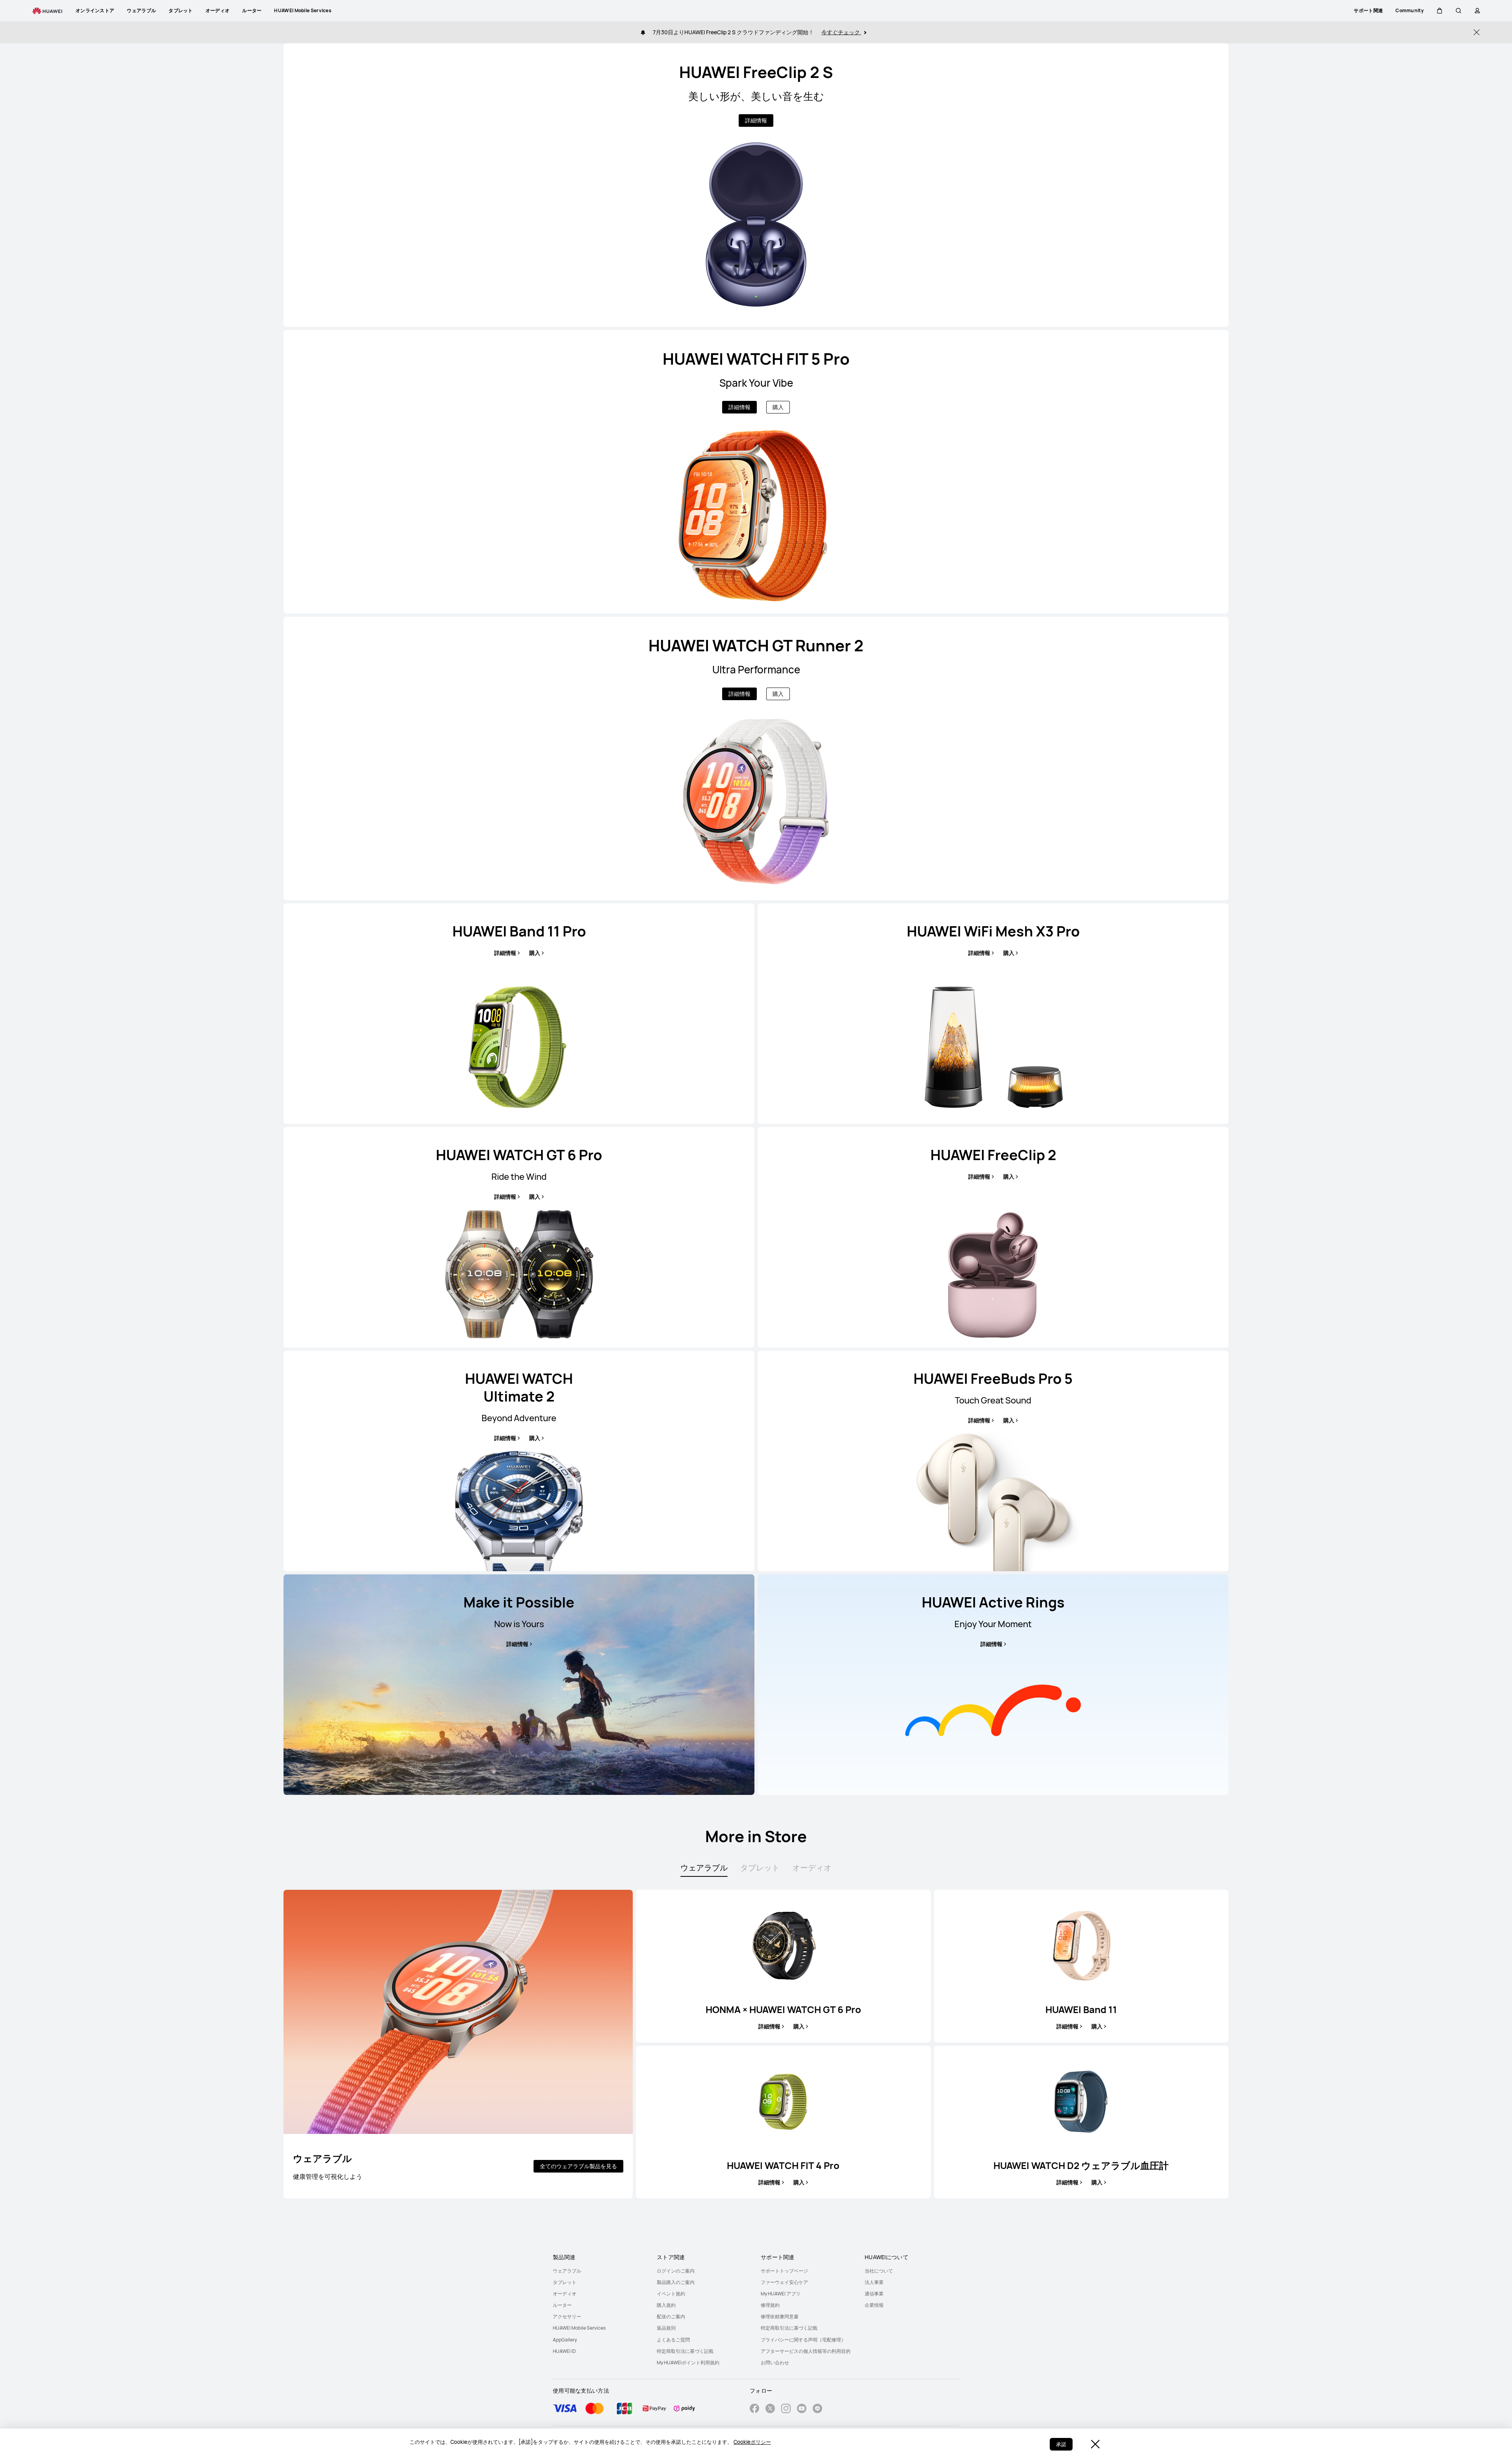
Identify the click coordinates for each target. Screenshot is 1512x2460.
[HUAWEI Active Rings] (993, 1685)
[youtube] (802, 2409)
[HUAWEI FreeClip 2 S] (756, 185)
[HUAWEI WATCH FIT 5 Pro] (756, 472)
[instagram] (786, 2409)
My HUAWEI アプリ (781, 2294)
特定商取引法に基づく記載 (685, 2351)
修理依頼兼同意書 (780, 2316)
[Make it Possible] (519, 1685)
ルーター (562, 2305)
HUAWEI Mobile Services (579, 2328)
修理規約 (770, 2305)
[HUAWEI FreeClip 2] (993, 1237)
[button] (1440, 11)
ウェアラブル (567, 2271)
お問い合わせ (775, 2363)
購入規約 (666, 2305)
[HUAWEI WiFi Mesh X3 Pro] (993, 1014)
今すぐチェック (841, 32)
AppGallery (565, 2340)
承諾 (1061, 2444)
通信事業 (874, 2294)
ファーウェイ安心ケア (784, 2282)
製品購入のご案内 (676, 2282)
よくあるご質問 (673, 2340)
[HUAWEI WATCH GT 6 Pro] (519, 1237)
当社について (879, 2271)
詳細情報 (756, 120)
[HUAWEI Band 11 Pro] (519, 1014)
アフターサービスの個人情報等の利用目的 (806, 2351)
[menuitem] (600, 2271)
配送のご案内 (671, 2316)
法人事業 (874, 2282)
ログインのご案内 (676, 2271)
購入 (778, 407)
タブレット (565, 2282)
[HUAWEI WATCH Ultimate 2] (519, 1461)
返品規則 (666, 2328)
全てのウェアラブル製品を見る (578, 2166)
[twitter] (770, 2409)
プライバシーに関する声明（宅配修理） (803, 2340)
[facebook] (754, 2409)
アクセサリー (567, 2316)
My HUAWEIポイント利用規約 (688, 2363)
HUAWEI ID (564, 2351)
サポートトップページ (784, 2271)
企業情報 (874, 2305)
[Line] (817, 2409)
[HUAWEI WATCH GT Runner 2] (756, 758)
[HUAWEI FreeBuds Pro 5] (993, 1461)
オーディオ (565, 2294)
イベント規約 (671, 2294)
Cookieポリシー (752, 2442)
